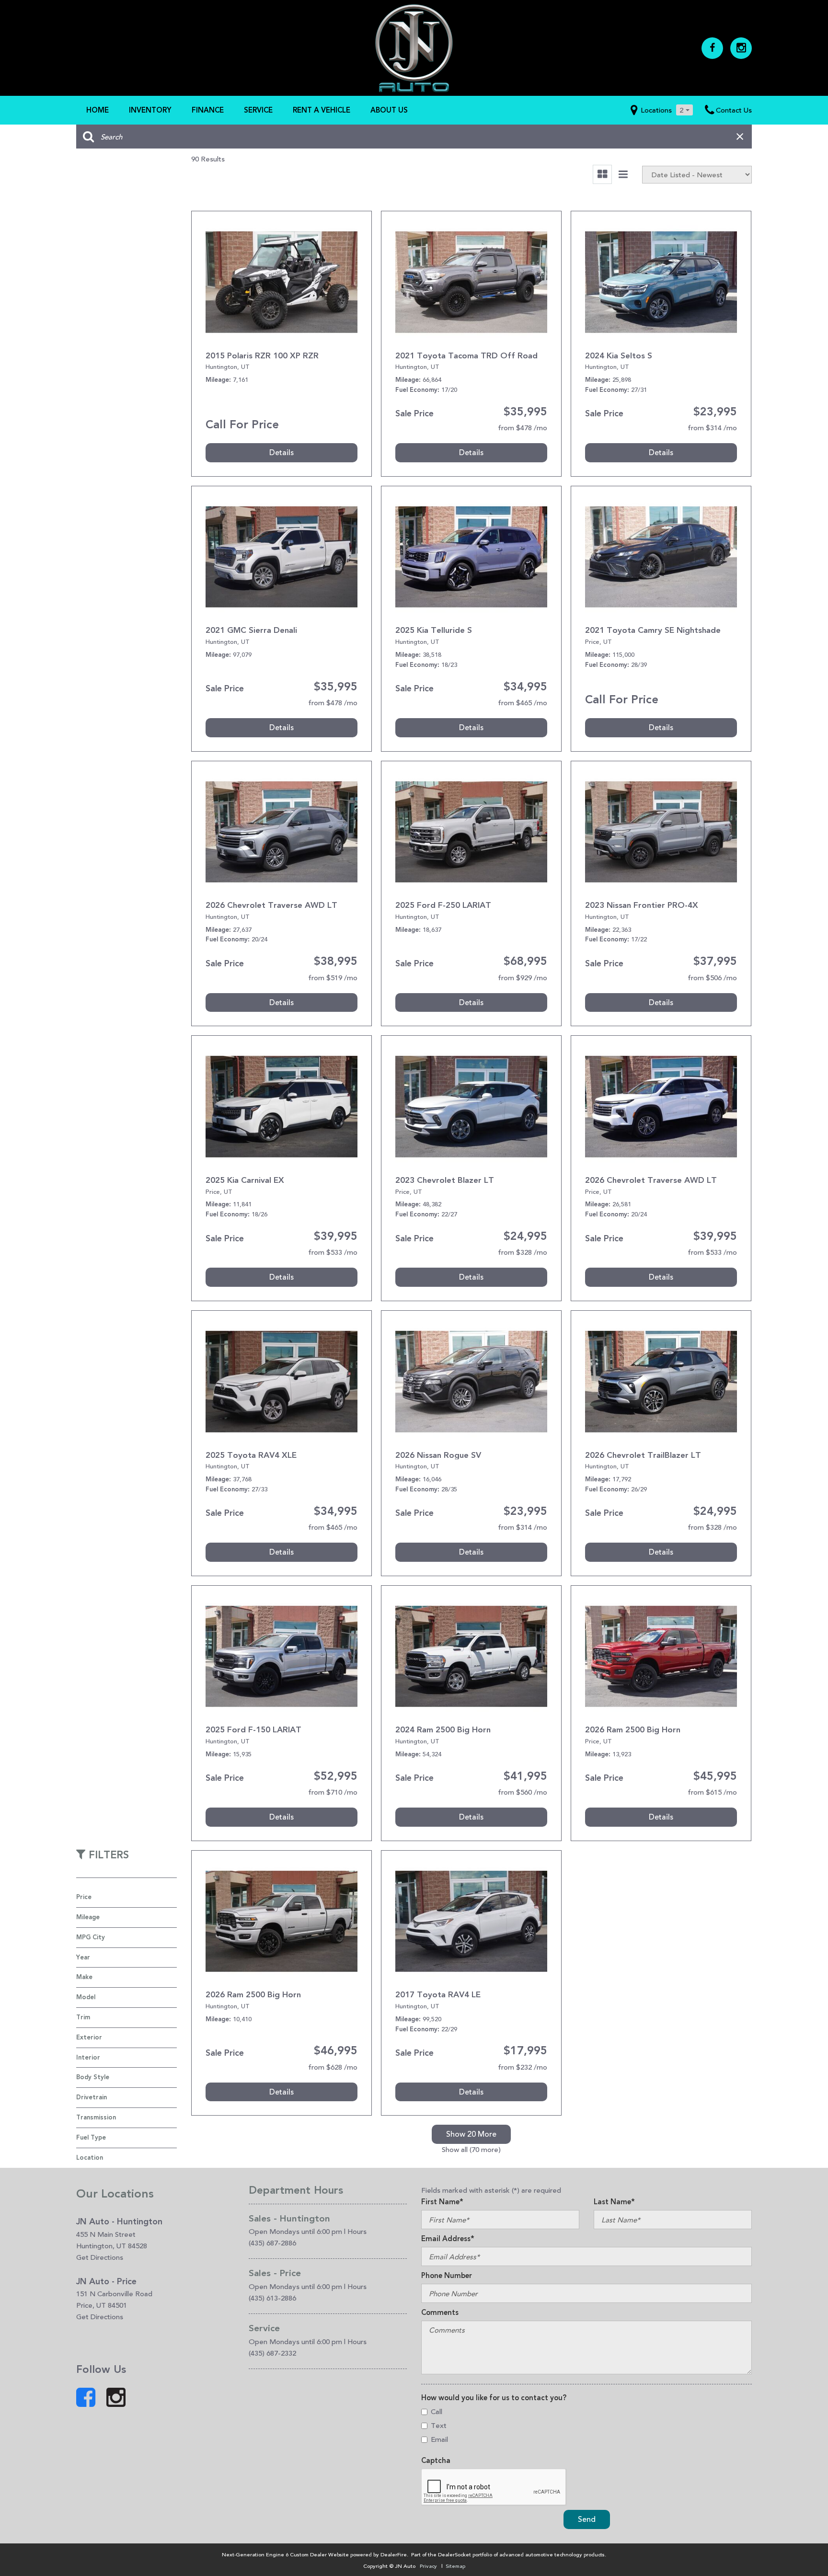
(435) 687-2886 (272, 2243)
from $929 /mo (523, 978)
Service (258, 110)
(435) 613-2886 (272, 2298)
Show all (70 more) (471, 2149)
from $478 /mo (523, 428)
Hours (357, 2231)
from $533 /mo (333, 1252)
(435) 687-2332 (272, 2353)
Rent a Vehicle (322, 110)
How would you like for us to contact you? (494, 2398)
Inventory (150, 110)
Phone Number (447, 2276)
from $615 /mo (712, 1792)
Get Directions (100, 2257)
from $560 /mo (523, 1792)
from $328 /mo (523, 1252)
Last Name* (614, 2202)
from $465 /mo (523, 703)
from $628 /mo (333, 2067)
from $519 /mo (333, 978)
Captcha (436, 2461)
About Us (389, 110)
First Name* (442, 2202)
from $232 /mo (523, 2067)
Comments (440, 2313)
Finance (208, 110)
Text (439, 2425)
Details (282, 452)
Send (587, 2519)
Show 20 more (471, 2134)
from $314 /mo (712, 428)
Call (437, 2411)
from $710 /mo (333, 1792)
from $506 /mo (712, 978)
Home (98, 110)
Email (439, 2439)
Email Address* (448, 2239)
